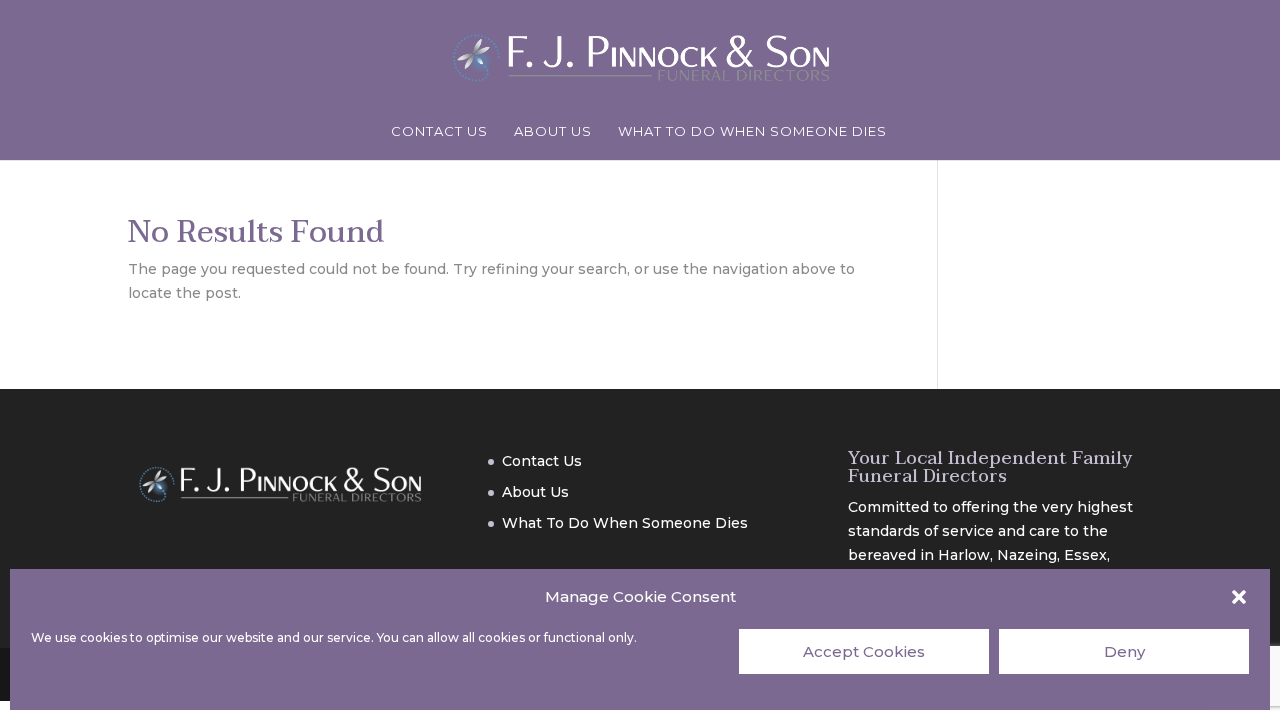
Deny (1124, 651)
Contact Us (439, 131)
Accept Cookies (864, 651)
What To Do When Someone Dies (752, 131)
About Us (553, 131)
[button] (1239, 597)
